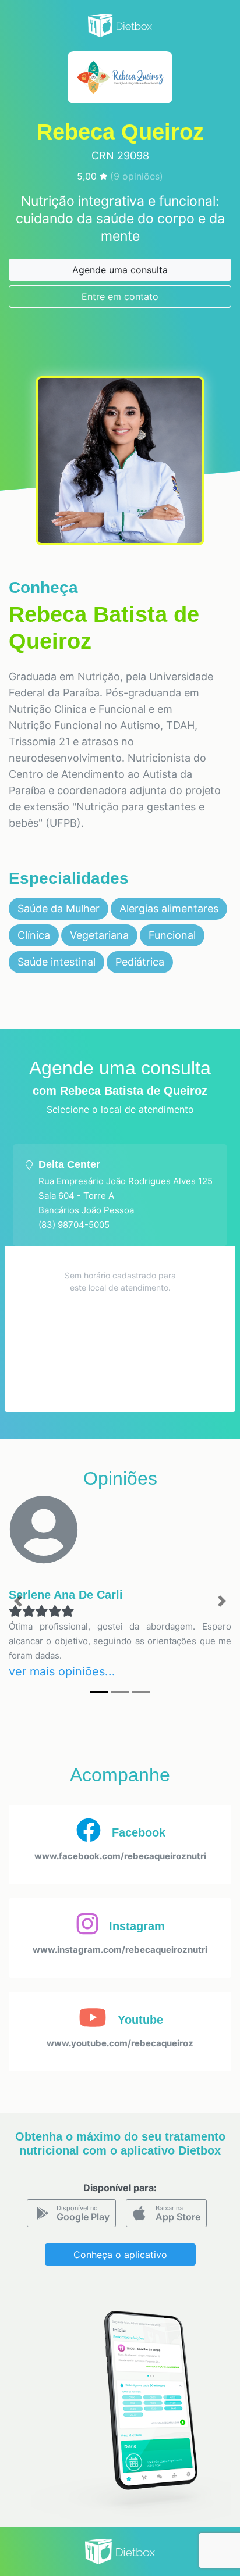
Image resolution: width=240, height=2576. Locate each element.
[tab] (120, 1195)
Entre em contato (120, 296)
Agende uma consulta (120, 270)
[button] (18, 1601)
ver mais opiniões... (62, 1671)
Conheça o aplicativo (120, 2255)
